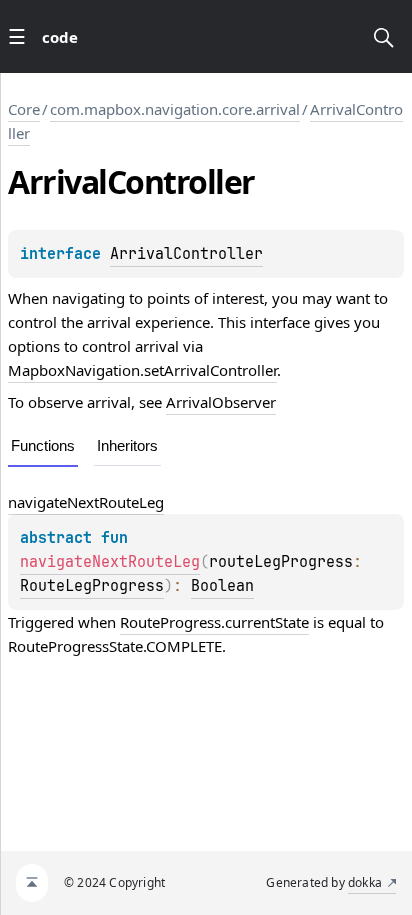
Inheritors (127, 445)
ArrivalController (186, 254)
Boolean (222, 586)
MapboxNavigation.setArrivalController (142, 370)
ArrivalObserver (221, 402)
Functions (43, 445)
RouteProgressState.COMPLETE (115, 646)
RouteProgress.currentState (214, 622)
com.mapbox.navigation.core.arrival (175, 109)
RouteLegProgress (92, 586)
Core (24, 109)
